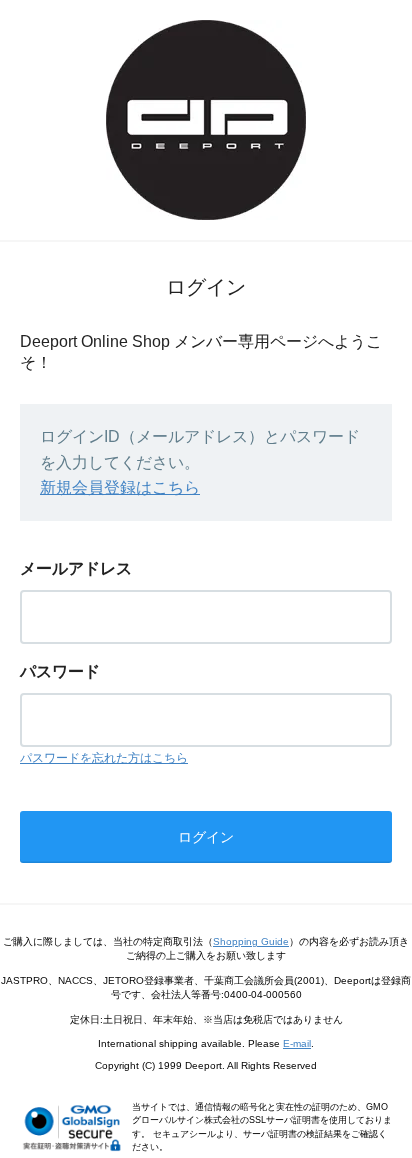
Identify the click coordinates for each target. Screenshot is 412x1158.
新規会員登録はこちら (120, 487)
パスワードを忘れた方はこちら (104, 758)
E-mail (297, 1043)
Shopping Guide (251, 941)
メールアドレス (76, 568)
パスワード (60, 671)
